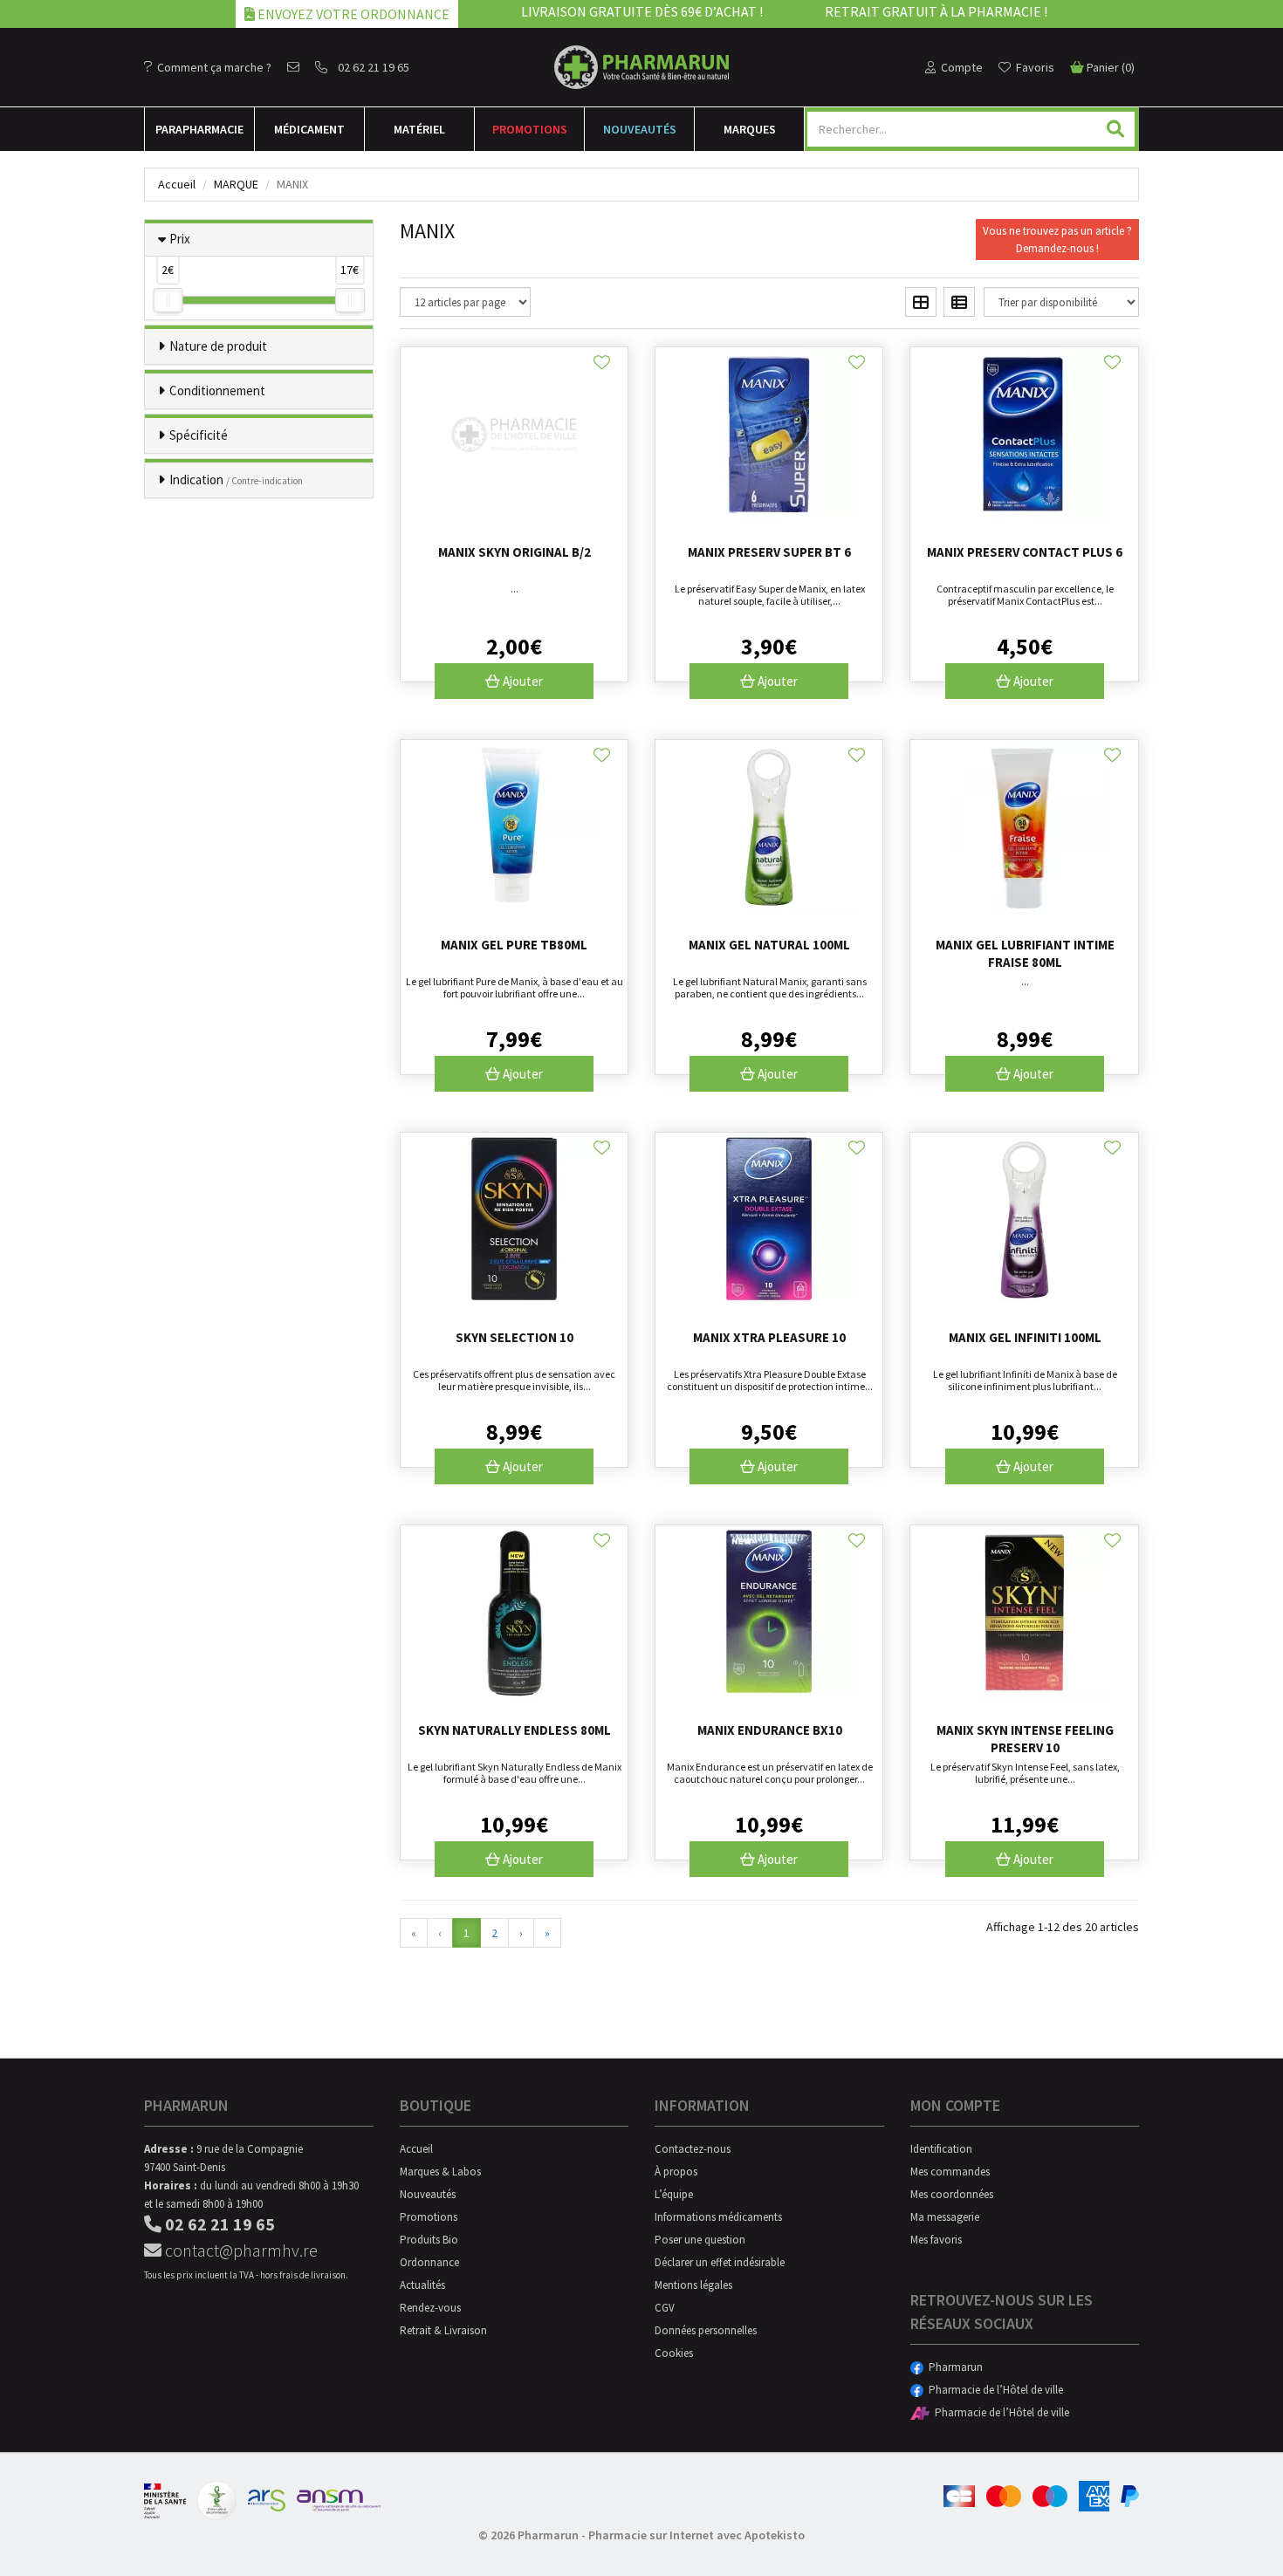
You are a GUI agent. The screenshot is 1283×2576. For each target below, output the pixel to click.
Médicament (309, 129)
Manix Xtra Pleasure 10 (769, 1337)
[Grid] (921, 302)
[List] (959, 302)
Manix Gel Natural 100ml (769, 945)
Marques (750, 129)
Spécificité (199, 435)
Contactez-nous (693, 2149)
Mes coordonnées (952, 2194)
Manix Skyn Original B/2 (515, 552)
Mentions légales (693, 2285)
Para (199, 129)
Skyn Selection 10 (515, 1337)
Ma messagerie (945, 2217)
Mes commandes (950, 2172)
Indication (236, 480)
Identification (941, 2149)
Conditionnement (217, 391)
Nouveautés (640, 129)
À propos (676, 2172)
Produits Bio (429, 2240)
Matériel (419, 129)
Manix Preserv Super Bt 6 (769, 552)
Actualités (422, 2285)
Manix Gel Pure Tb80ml (514, 945)
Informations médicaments (718, 2217)
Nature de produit (218, 346)
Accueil (177, 184)
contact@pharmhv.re (240, 2250)
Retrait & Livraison (443, 2330)
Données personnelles (706, 2330)
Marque (236, 184)
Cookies (674, 2353)
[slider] (168, 300)
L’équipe (674, 2194)
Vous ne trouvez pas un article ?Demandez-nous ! (1057, 240)
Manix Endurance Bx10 (770, 1730)
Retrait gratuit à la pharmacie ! (936, 11)
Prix (180, 239)
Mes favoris (936, 2240)
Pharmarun (953, 2367)
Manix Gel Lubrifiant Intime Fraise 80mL (1025, 953)
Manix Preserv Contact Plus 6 (1025, 552)
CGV (665, 2308)
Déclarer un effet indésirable (720, 2262)
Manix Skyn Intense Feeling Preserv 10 (1025, 1739)
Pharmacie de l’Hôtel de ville (993, 2390)
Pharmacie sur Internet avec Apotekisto (696, 2535)
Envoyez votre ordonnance (352, 14)
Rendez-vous (430, 2308)
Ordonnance (429, 2262)
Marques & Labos (440, 2172)
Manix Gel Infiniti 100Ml (1025, 1337)
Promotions (530, 129)
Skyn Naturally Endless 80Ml (515, 1730)
